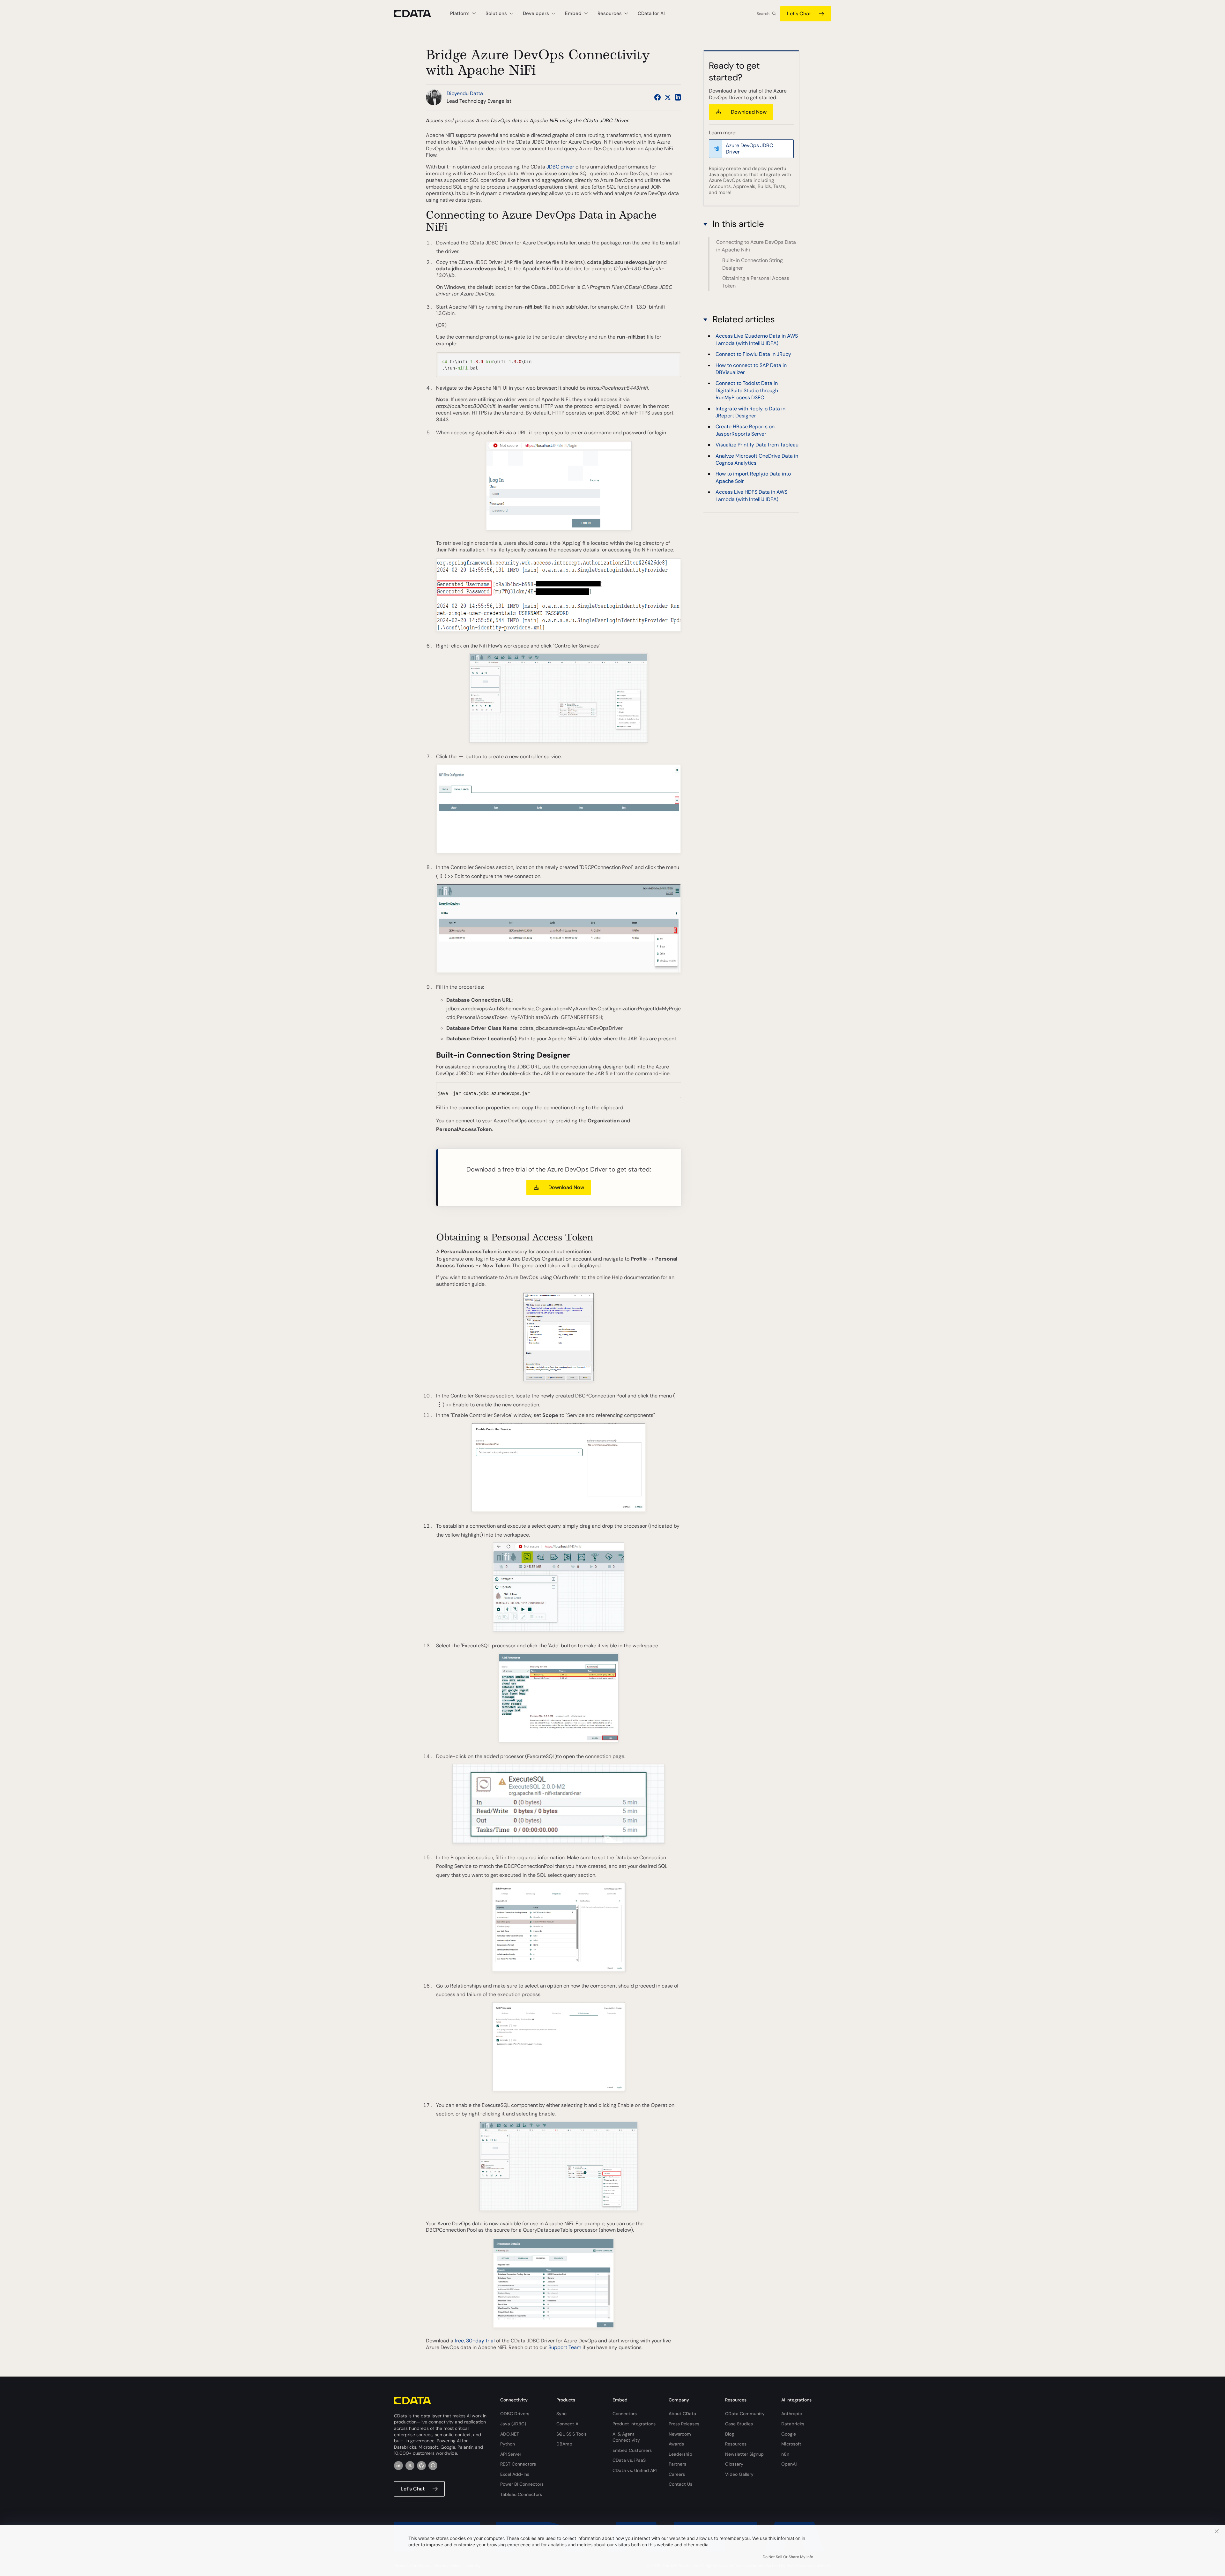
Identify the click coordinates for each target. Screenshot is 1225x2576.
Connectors (625, 2414)
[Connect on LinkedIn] (678, 97)
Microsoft (791, 2444)
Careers (677, 2474)
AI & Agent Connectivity (626, 2437)
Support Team (565, 2347)
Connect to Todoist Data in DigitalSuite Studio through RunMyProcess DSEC (747, 390)
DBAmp (564, 2444)
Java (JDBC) (513, 2424)
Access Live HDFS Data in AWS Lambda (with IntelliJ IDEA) (751, 495)
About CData (682, 2414)
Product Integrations (634, 2424)
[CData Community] (433, 2466)
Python (508, 2444)
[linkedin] (398, 2466)
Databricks (793, 2424)
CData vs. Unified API (635, 2470)
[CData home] (417, 14)
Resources (736, 2444)
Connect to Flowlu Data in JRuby (753, 354)
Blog (730, 2434)
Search (763, 14)
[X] (410, 2466)
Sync (561, 2414)
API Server (511, 2454)
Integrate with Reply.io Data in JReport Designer (750, 412)
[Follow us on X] (668, 97)
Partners (677, 2464)
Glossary (734, 2464)
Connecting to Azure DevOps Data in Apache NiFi (756, 246)
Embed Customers (632, 2450)
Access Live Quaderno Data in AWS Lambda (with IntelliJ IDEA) (757, 339)
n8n (785, 2454)
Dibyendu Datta (465, 93)
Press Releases (684, 2424)
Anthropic (792, 2414)
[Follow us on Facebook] (657, 97)
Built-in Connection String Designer (753, 264)
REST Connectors (518, 2464)
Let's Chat (799, 14)
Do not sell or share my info (788, 2557)
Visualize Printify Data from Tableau (757, 445)
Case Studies (739, 2424)
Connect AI (568, 2424)
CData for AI (651, 13)
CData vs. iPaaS (629, 2460)
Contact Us (680, 2484)
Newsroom (680, 2434)
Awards (676, 2444)
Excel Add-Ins (515, 2474)
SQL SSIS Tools (572, 2434)
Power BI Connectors (522, 2484)
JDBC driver (560, 167)
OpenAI (789, 2464)
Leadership (680, 2454)
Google (789, 2434)
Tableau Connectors (521, 2494)
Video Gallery (739, 2474)
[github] (421, 2466)
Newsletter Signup (744, 2454)
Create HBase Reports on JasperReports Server (745, 430)
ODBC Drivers (515, 2414)
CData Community (745, 2414)
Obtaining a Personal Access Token (756, 282)
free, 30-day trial (475, 2341)
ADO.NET (510, 2434)
